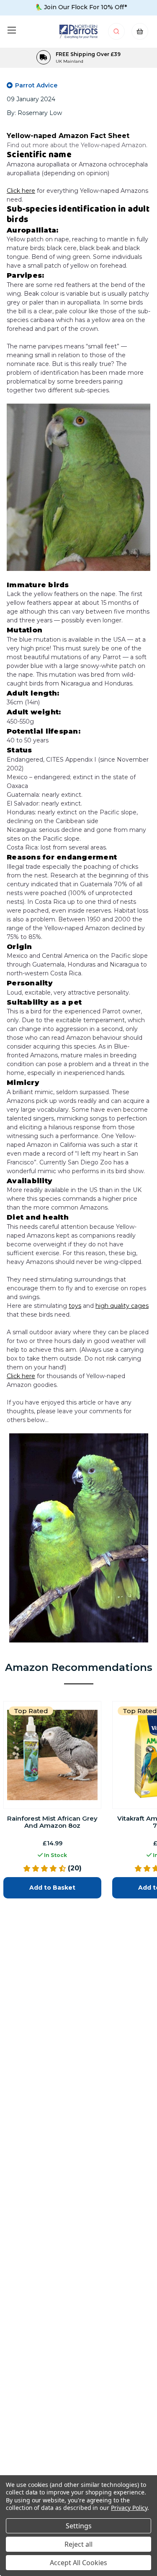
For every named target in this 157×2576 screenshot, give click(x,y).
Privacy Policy (129, 2508)
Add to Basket (52, 1888)
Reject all (78, 2544)
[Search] (117, 34)
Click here (21, 191)
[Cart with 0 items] (140, 34)
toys (75, 1306)
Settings (79, 2526)
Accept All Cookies (78, 2563)
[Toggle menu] (12, 30)
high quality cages (122, 1306)
